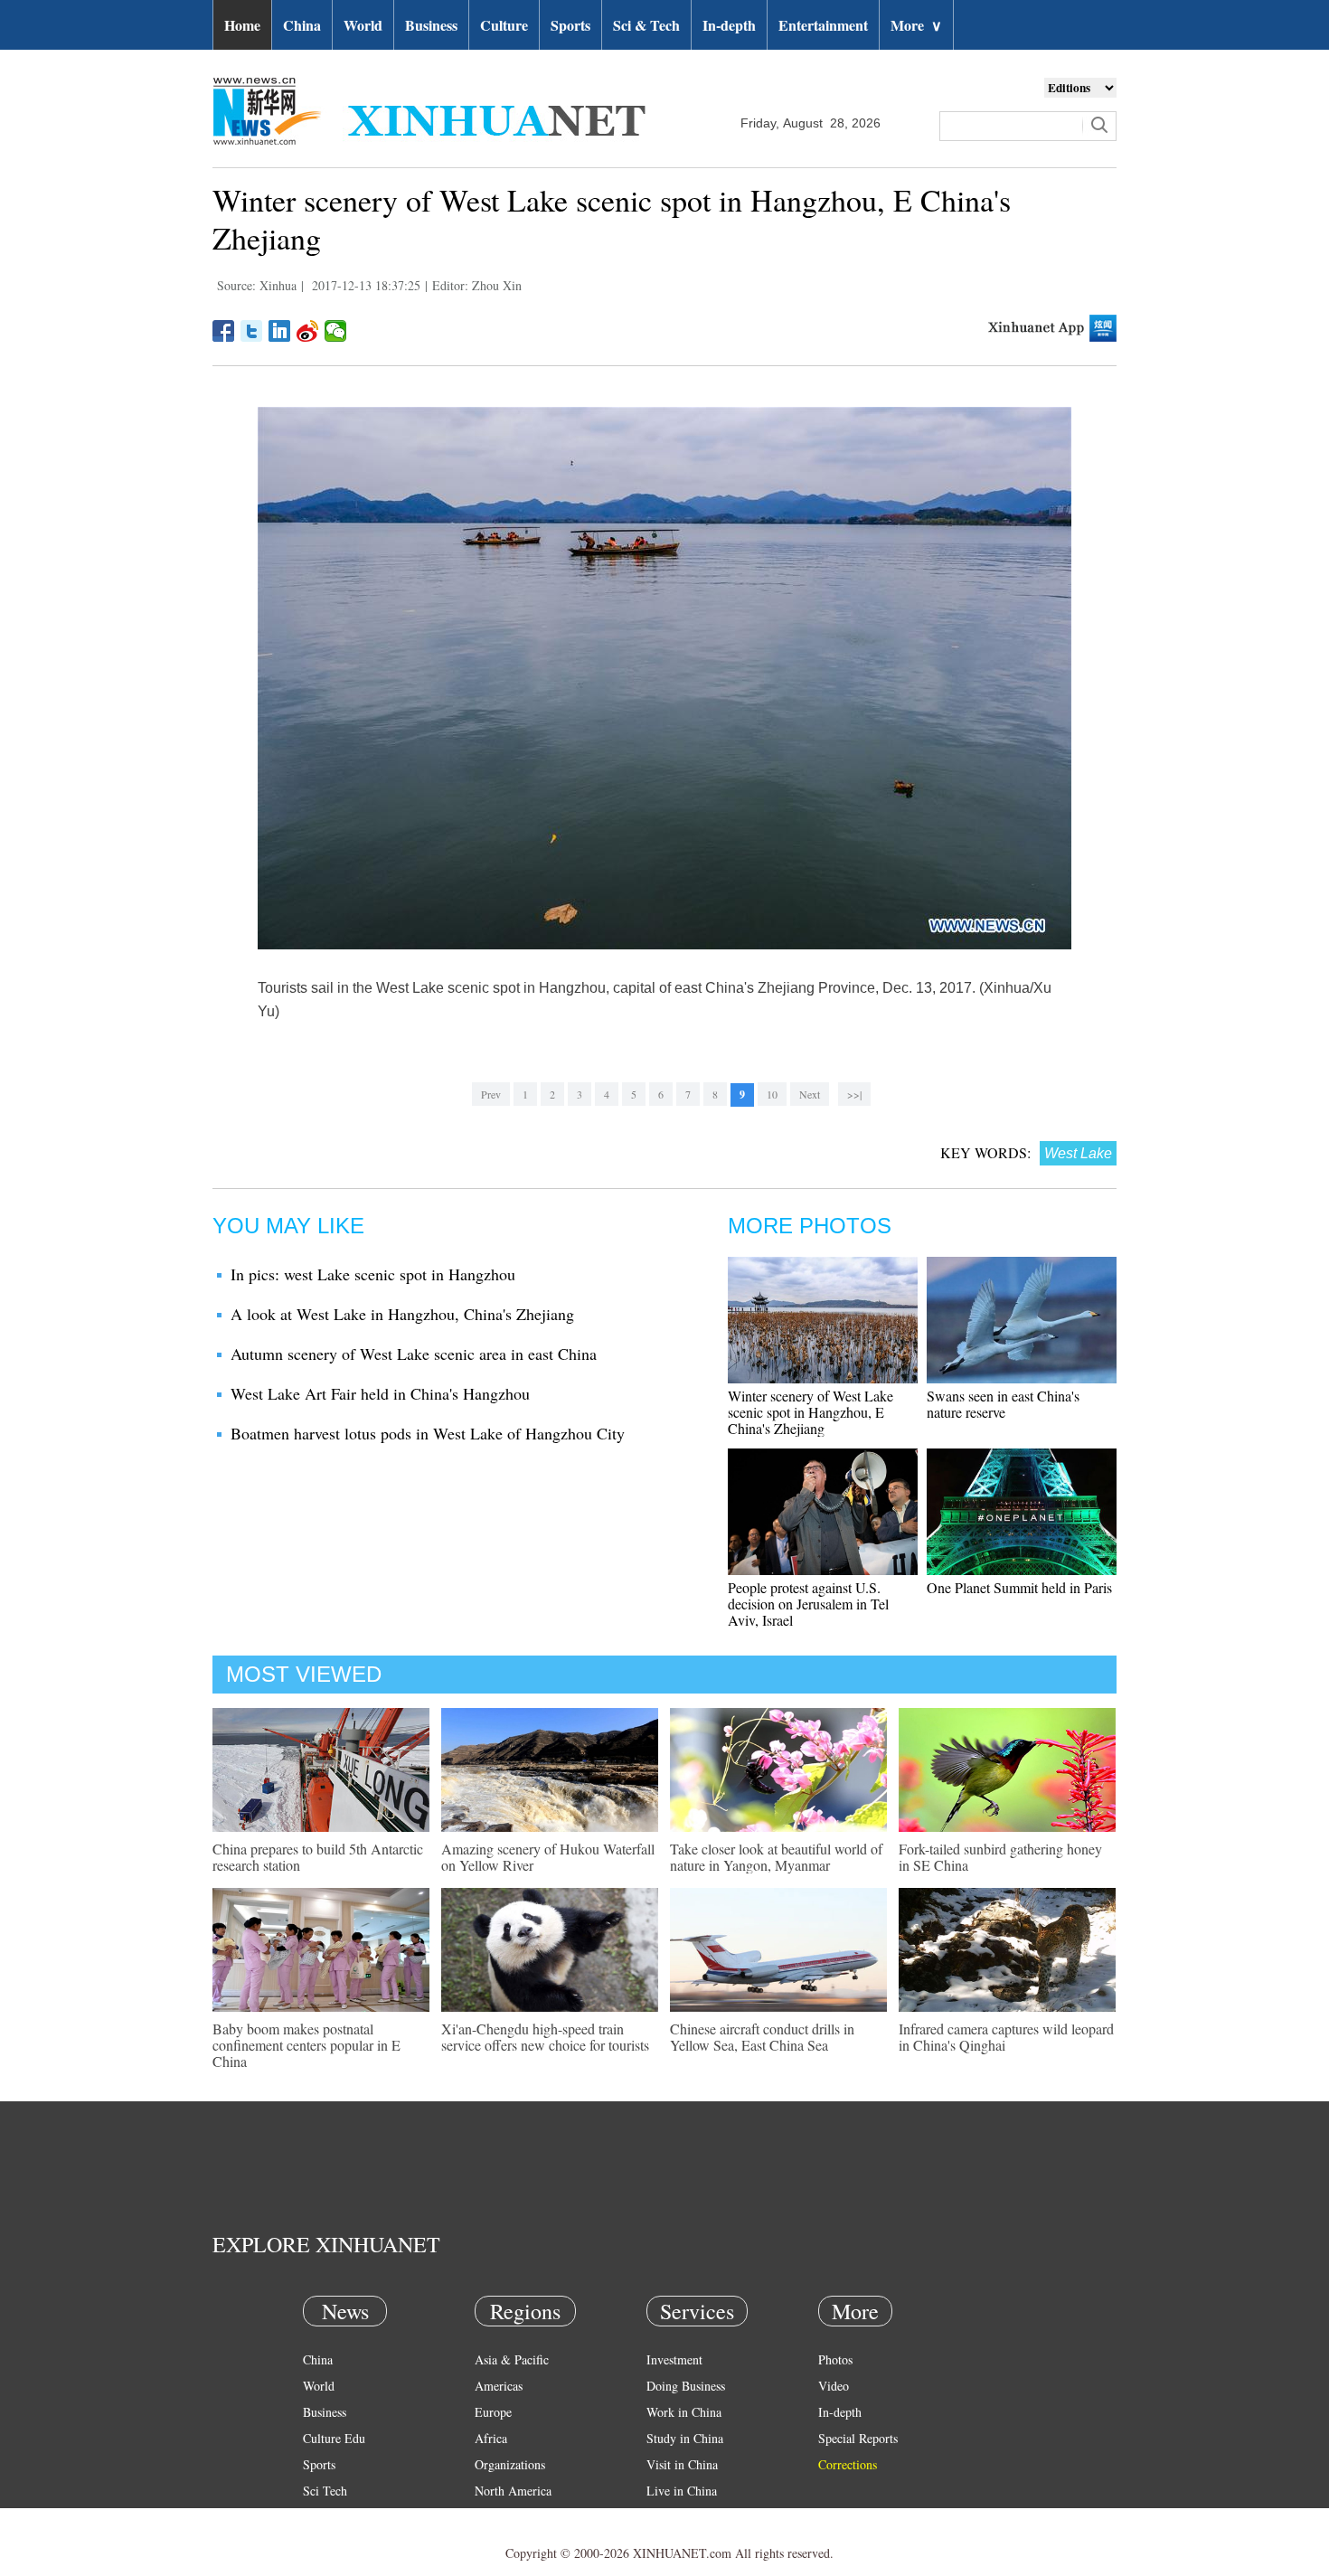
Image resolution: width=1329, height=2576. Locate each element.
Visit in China (682, 2464)
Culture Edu (334, 2438)
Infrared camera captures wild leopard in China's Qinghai (1006, 2037)
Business (431, 25)
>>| (854, 1094)
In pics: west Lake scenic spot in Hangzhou (373, 1274)
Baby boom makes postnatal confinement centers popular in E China (306, 2045)
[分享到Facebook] (224, 331)
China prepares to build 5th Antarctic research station (318, 1857)
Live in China (682, 2491)
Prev (491, 1094)
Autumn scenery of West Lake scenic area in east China (414, 1354)
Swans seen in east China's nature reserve (1003, 1404)
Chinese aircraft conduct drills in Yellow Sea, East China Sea (762, 2037)
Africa (491, 2438)
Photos (835, 2359)
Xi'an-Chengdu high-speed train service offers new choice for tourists (545, 2037)
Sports (570, 25)
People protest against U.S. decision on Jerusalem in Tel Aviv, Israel (808, 1604)
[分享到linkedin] (280, 331)
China (302, 25)
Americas (499, 2386)
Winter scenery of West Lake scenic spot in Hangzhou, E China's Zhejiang (811, 1412)
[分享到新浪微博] (308, 331)
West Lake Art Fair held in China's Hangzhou (380, 1393)
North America (513, 2491)
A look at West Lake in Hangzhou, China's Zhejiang (402, 1314)
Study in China (685, 2438)
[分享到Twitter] (252, 331)
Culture (504, 25)
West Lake (1078, 1153)
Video (834, 2386)
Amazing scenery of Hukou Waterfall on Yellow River (548, 1857)
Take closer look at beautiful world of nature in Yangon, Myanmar (776, 1857)
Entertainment (823, 25)
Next (810, 1094)
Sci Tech (325, 2491)
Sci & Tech (646, 25)
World (363, 25)
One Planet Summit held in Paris (1019, 1587)
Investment (674, 2359)
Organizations (510, 2464)
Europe (493, 2412)
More (916, 25)
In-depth (729, 25)
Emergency (675, 2517)
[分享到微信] (336, 331)
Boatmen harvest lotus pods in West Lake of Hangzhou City (428, 1433)
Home (242, 25)
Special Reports (858, 2438)
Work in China (684, 2412)
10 (772, 1094)
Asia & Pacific (512, 2359)
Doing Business (686, 2386)
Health (320, 2517)
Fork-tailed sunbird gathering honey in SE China (1000, 1857)
